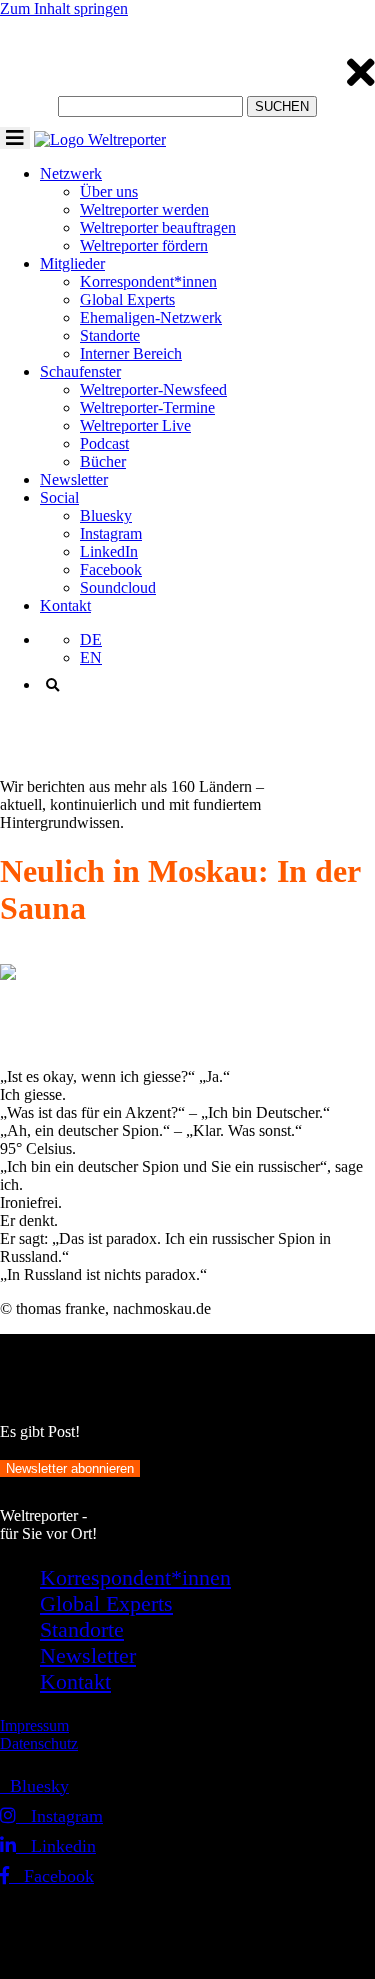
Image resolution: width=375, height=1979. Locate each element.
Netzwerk (71, 173)
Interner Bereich (131, 353)
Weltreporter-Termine (147, 407)
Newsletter (74, 479)
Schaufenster (80, 371)
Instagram (111, 533)
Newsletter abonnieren (70, 1468)
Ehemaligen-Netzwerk (151, 317)
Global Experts (127, 299)
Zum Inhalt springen (64, 8)
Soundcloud (118, 587)
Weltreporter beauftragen (158, 227)
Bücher (103, 461)
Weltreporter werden (144, 209)
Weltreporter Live (135, 425)
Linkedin (56, 1846)
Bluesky (106, 515)
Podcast (104, 443)
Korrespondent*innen (148, 281)
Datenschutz (39, 1743)
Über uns (109, 191)
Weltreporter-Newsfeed (153, 389)
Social (59, 497)
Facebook (111, 569)
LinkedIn (109, 551)
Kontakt (65, 605)
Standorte (110, 335)
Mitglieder (72, 263)
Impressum (34, 1725)
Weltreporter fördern (144, 245)
